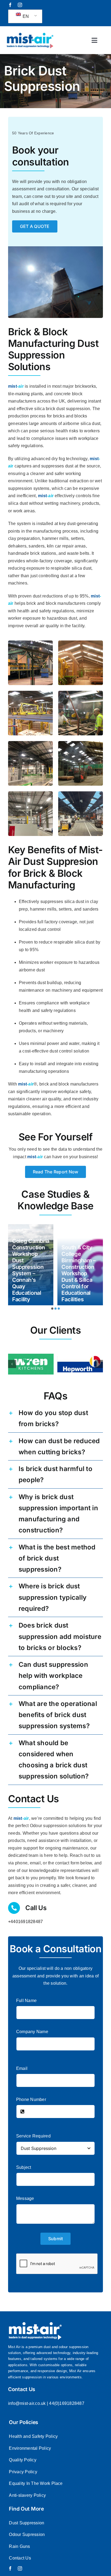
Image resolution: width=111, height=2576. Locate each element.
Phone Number (31, 2099)
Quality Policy (22, 2460)
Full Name (26, 2001)
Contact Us (20, 2558)
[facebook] (10, 5)
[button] (52, 1309)
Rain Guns (19, 2546)
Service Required (33, 2136)
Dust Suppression (27, 2523)
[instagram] (20, 5)
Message (25, 2198)
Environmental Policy (30, 2448)
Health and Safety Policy (33, 2436)
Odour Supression (27, 2534)
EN (25, 16)
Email (22, 2068)
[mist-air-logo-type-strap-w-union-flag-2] (30, 34)
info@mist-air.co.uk (27, 2403)
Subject (24, 2167)
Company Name (32, 2032)
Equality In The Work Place (36, 2483)
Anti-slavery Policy (27, 2495)
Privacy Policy (23, 2472)
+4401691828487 (25, 1922)
